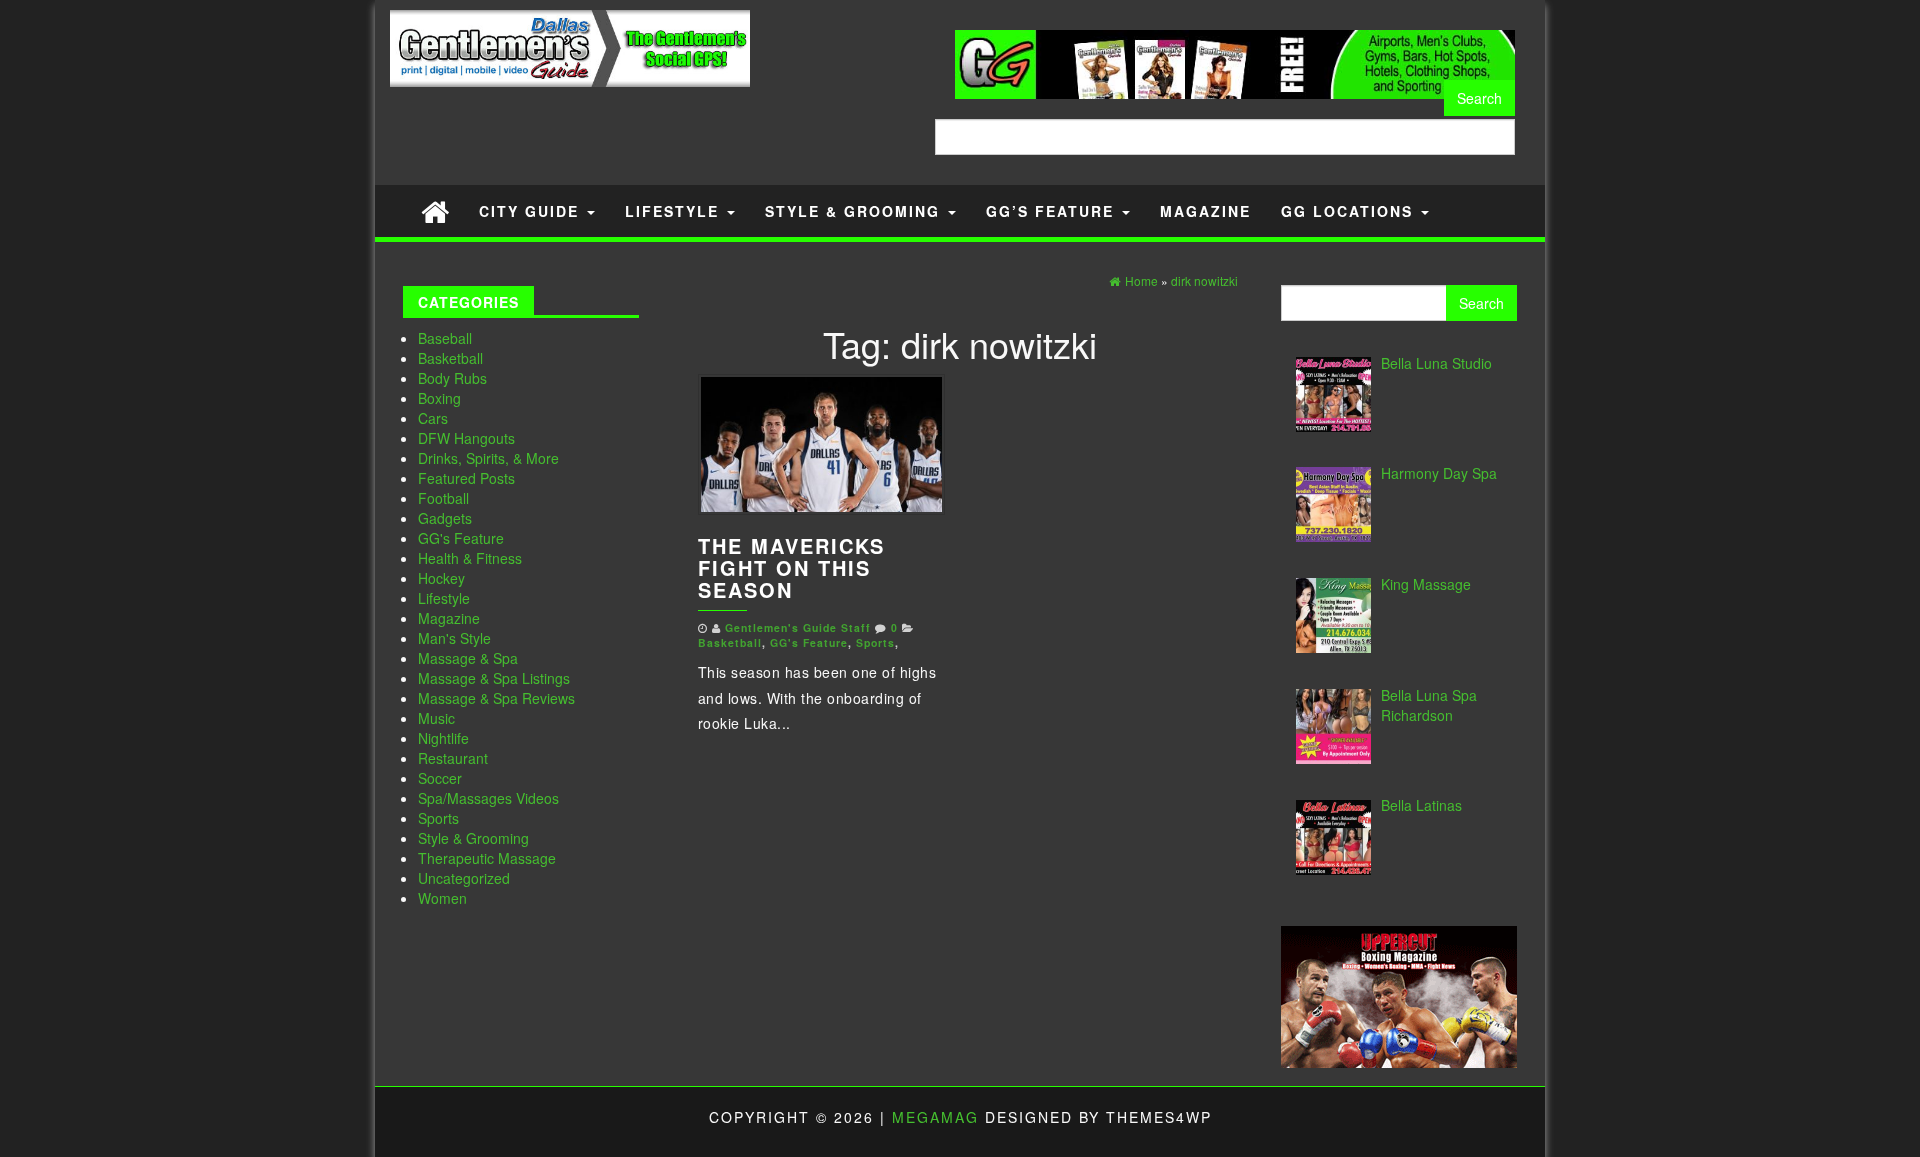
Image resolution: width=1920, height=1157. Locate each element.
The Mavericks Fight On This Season (791, 567)
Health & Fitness (470, 558)
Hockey (441, 578)
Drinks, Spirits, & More (488, 458)
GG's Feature (461, 538)
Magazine (1205, 211)
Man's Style (454, 638)
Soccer (440, 778)
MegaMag (935, 1117)
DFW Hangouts (466, 438)
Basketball (450, 358)
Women (442, 898)
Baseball (445, 338)
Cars (433, 418)
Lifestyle (675, 211)
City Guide (532, 211)
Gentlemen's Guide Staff (798, 627)
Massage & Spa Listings (494, 678)
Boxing (439, 398)
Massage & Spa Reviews (496, 698)
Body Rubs (452, 378)
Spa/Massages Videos (488, 798)
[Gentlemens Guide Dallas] (435, 210)
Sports (438, 818)
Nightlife (443, 738)
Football (443, 498)
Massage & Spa (468, 658)
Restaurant (453, 758)
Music (436, 718)
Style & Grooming (855, 211)
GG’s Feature (1053, 211)
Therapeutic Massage (487, 858)
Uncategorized (464, 878)
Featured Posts (466, 478)
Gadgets (445, 518)
